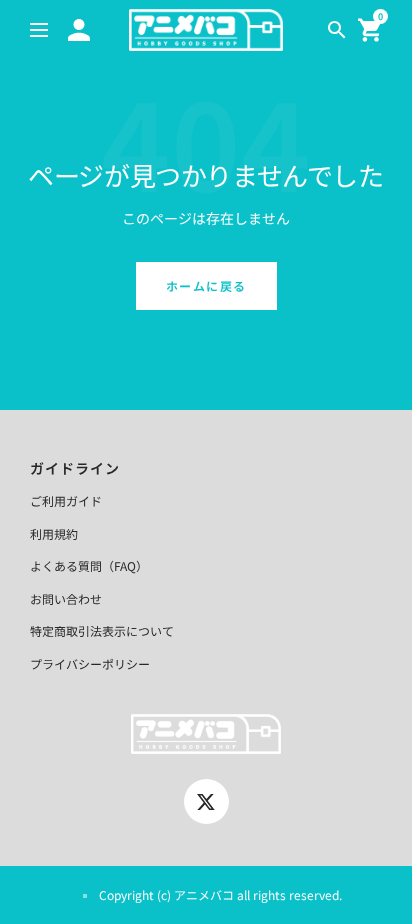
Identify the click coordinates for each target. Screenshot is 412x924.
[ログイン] (79, 30)
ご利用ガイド (66, 500)
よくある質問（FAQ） (89, 565)
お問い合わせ (66, 598)
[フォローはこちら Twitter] (206, 801)
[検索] (337, 30)
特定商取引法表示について (102, 630)
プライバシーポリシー (90, 663)
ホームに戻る (206, 285)
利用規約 (54, 533)
